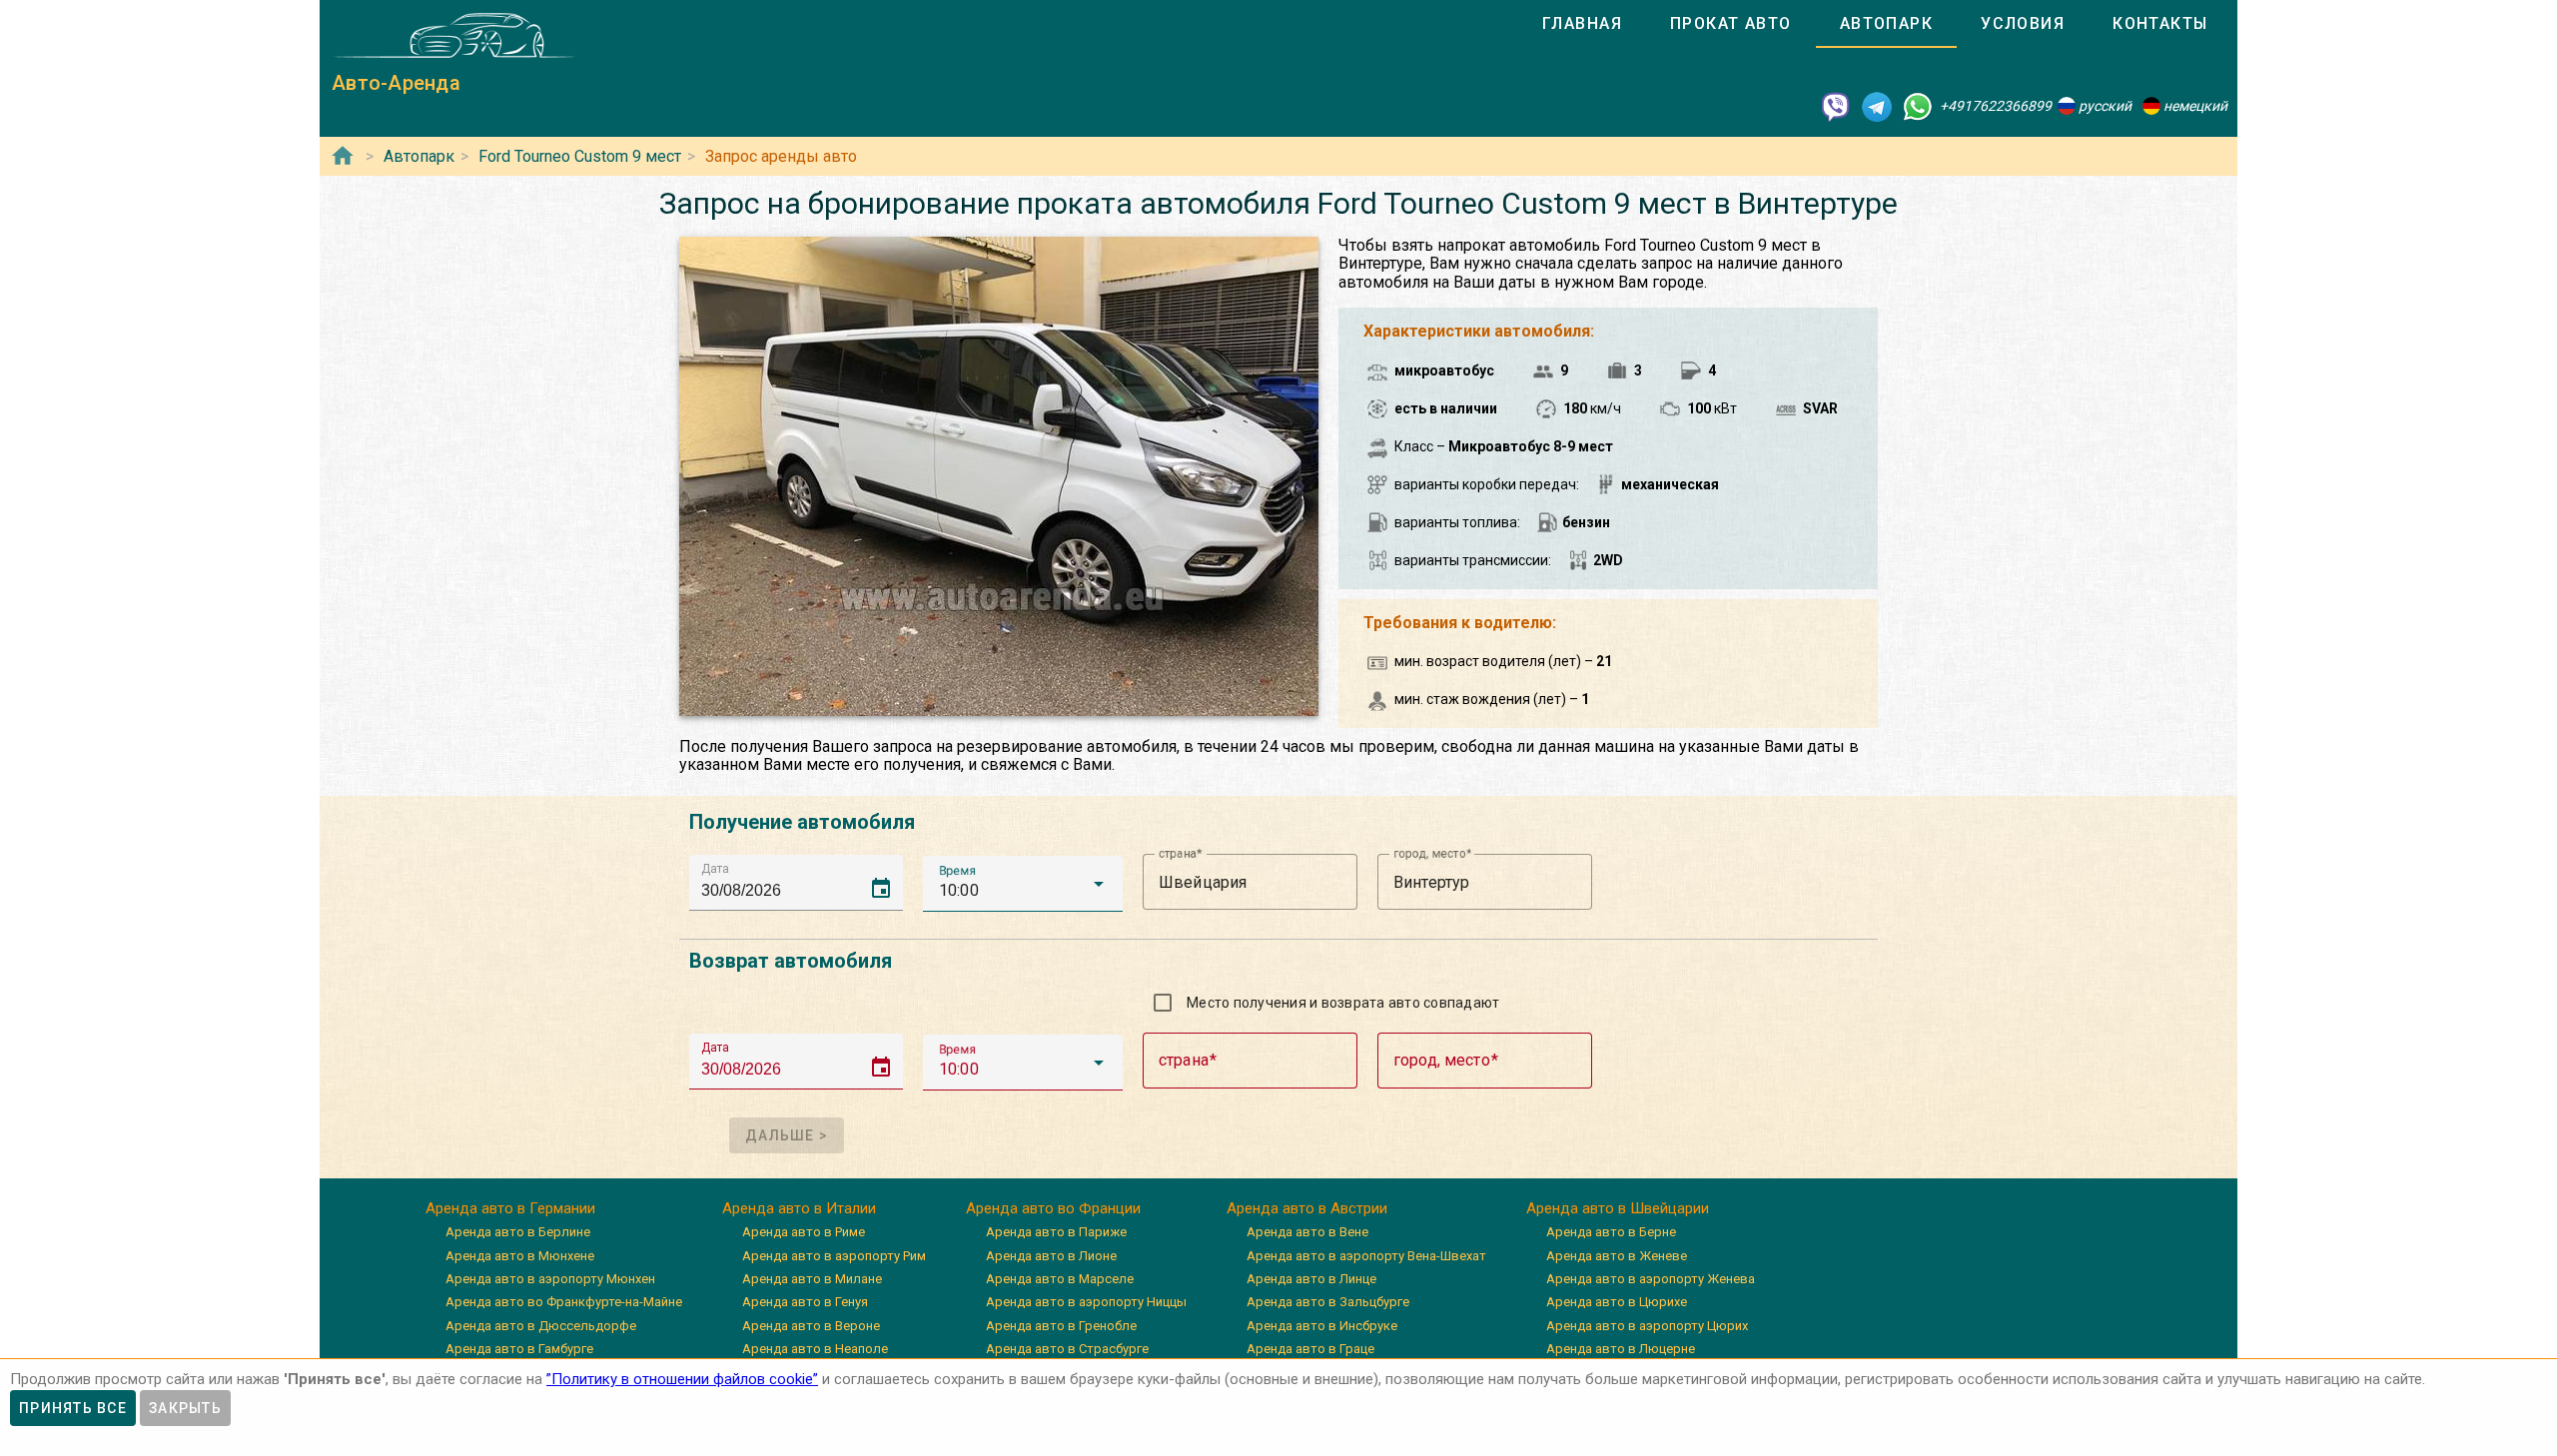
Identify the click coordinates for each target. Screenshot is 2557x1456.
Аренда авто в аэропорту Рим (834, 1256)
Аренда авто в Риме (804, 1232)
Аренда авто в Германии (510, 1208)
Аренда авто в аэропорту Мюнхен (550, 1279)
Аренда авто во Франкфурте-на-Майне (564, 1302)
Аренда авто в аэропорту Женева (1651, 1279)
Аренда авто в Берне (1611, 1232)
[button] (1023, 884)
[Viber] (1836, 106)
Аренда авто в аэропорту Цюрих (1647, 1326)
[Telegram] (1877, 106)
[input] (802, 882)
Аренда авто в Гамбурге (519, 1349)
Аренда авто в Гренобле (1061, 1326)
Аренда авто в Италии (799, 1208)
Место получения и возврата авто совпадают (1343, 1003)
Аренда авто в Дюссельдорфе (541, 1326)
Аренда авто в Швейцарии (1618, 1208)
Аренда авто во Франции (1053, 1208)
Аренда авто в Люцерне (1621, 1349)
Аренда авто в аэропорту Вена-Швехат (1366, 1256)
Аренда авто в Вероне (811, 1326)
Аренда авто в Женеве (1617, 1256)
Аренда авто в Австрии (1307, 1208)
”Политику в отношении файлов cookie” (682, 1379)
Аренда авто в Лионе (1051, 1256)
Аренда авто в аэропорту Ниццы (1086, 1302)
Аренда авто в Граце (1310, 1349)
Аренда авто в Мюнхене (520, 1256)
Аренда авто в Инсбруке (1322, 1326)
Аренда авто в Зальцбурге (1328, 1302)
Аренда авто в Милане (812, 1279)
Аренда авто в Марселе (1060, 1279)
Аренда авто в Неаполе (815, 1349)
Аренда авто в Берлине (518, 1232)
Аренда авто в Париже (1056, 1232)
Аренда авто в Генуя (805, 1302)
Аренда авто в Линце (1311, 1279)
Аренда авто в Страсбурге (1067, 1349)
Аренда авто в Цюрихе (1617, 1302)
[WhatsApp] (1918, 106)
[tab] (1582, 24)
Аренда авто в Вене (1307, 1232)
